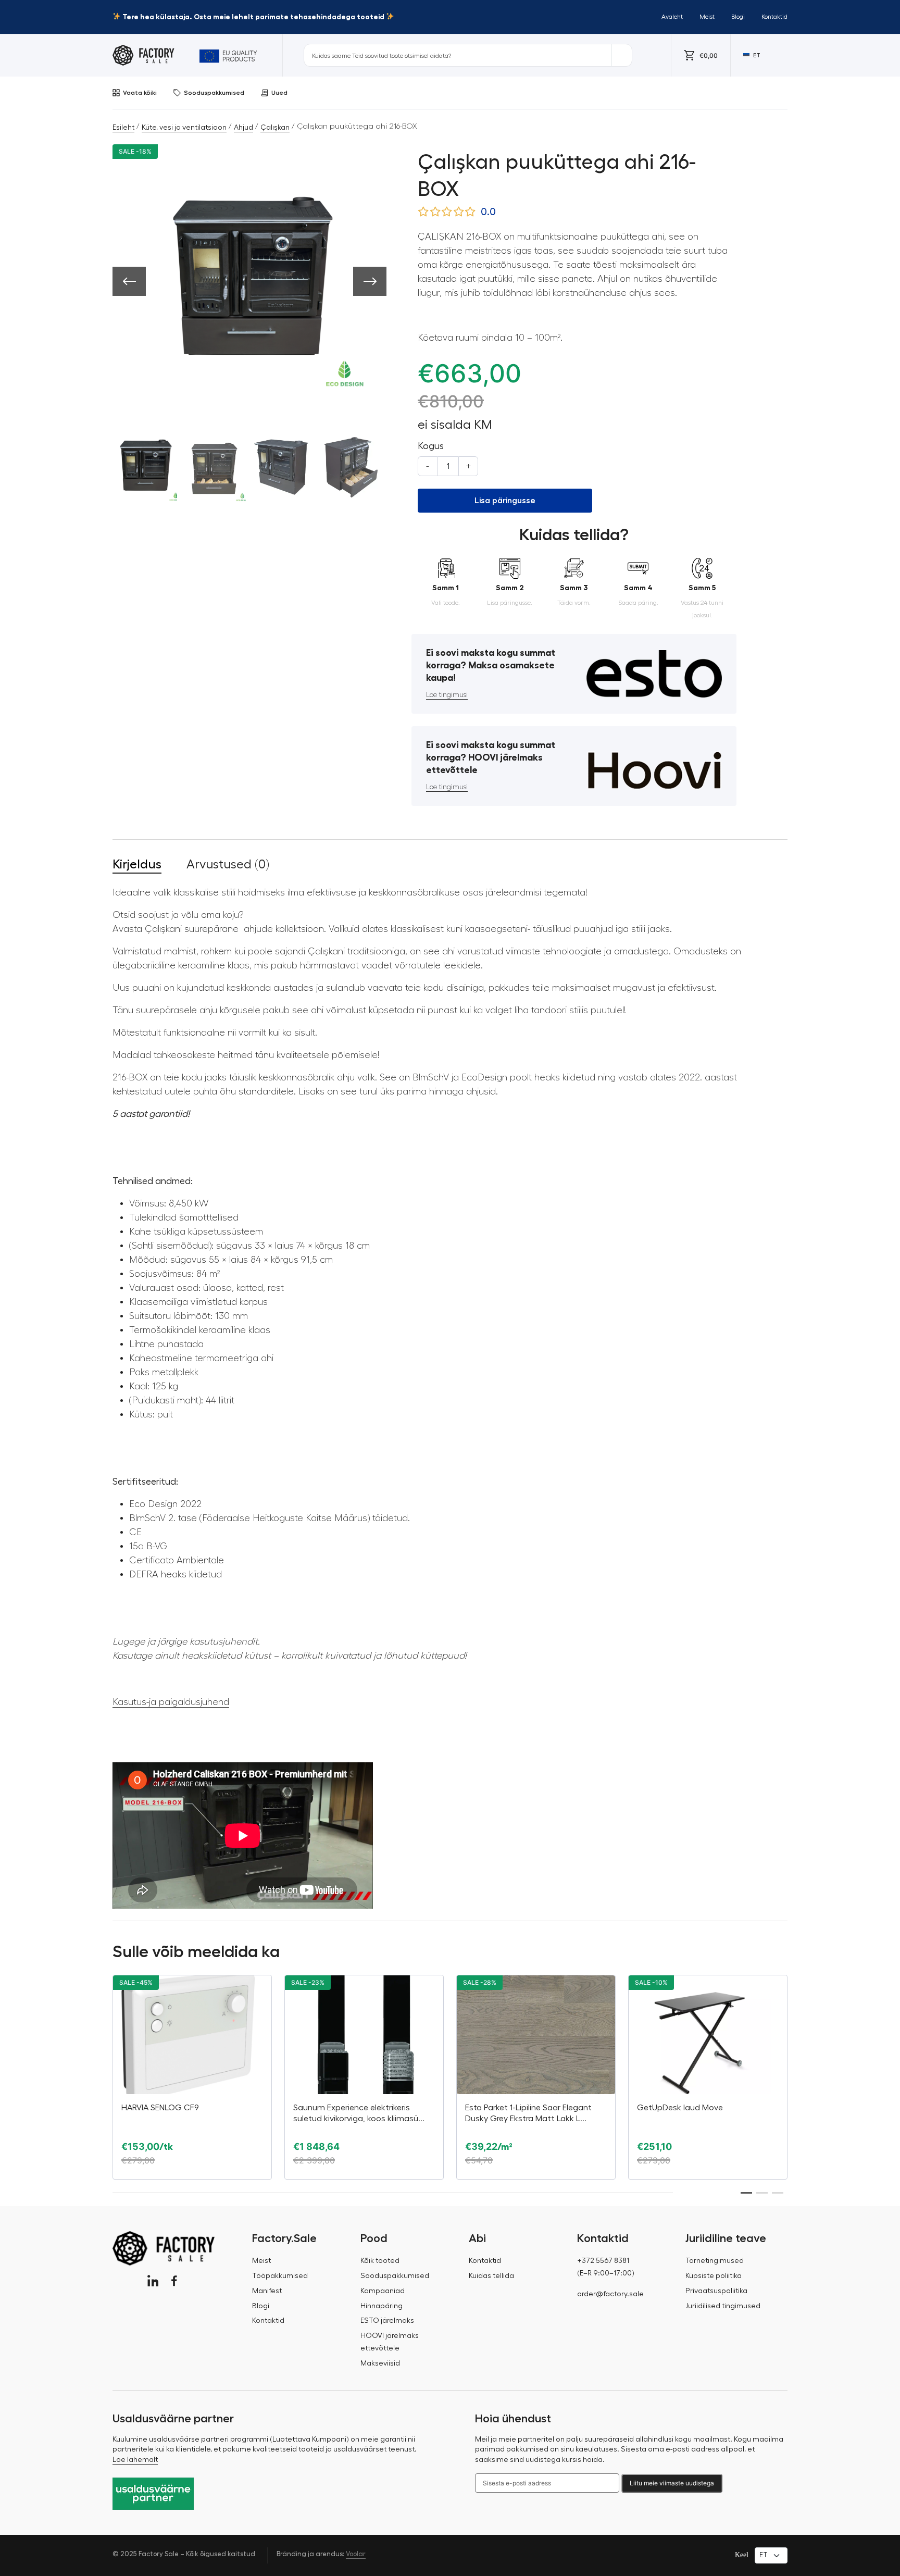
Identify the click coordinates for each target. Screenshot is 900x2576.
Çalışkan (275, 128)
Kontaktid (774, 17)
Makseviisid (380, 2363)
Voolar (356, 2554)
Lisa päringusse (505, 501)
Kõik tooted (380, 2261)
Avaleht (672, 17)
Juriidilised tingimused (723, 2306)
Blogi (738, 17)
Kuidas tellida (491, 2276)
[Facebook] (174, 2281)
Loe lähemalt (135, 2460)
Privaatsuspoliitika (716, 2291)
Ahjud (243, 128)
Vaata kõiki (140, 93)
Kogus (431, 446)
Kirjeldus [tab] (137, 864)
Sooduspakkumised (214, 93)
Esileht (123, 128)
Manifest (267, 2291)
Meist (707, 17)
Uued (279, 93)
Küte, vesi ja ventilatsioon (184, 128)
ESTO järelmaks (387, 2321)
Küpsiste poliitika (714, 2276)
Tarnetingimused (715, 2261)
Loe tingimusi (447, 695)
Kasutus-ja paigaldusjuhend (171, 1702)
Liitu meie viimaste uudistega (672, 2483)
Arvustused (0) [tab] (228, 864)
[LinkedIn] (153, 2281)
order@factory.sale (610, 2294)
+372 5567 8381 (603, 2261)
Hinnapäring (382, 2306)
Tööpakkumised (280, 2276)
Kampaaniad (383, 2291)
